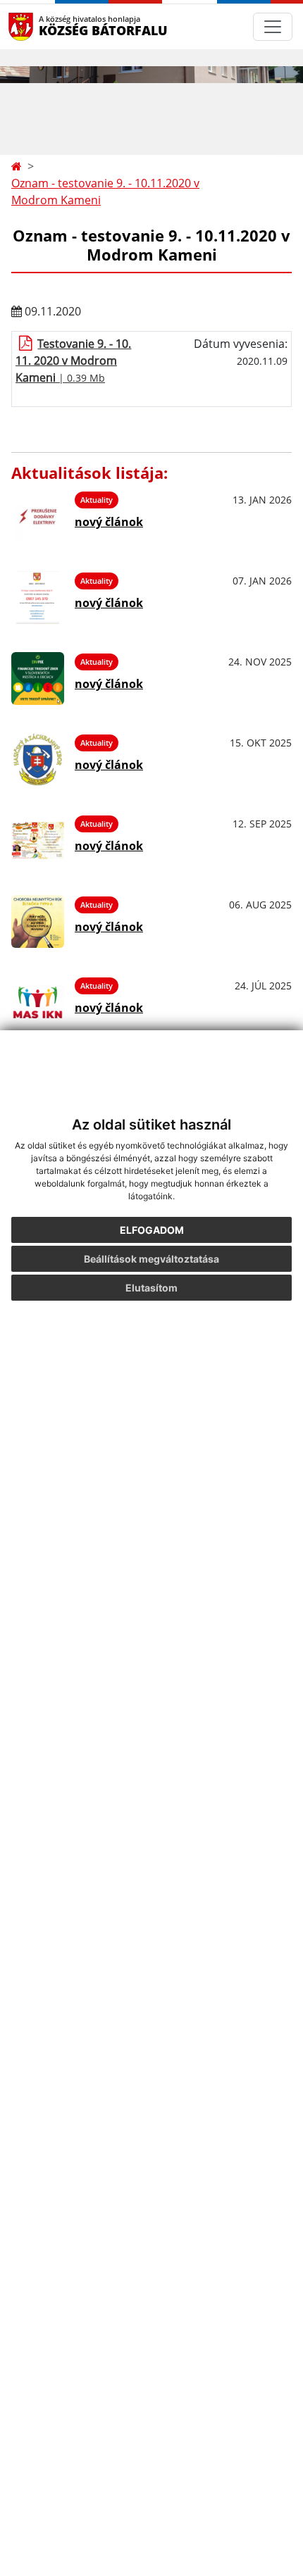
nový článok (109, 522)
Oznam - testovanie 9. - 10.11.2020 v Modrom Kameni (105, 192)
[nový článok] (38, 517)
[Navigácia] (273, 27)
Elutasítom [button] (151, 1288)
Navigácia (42, 26)
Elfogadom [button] (152, 1230)
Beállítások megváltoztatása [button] (151, 1259)
